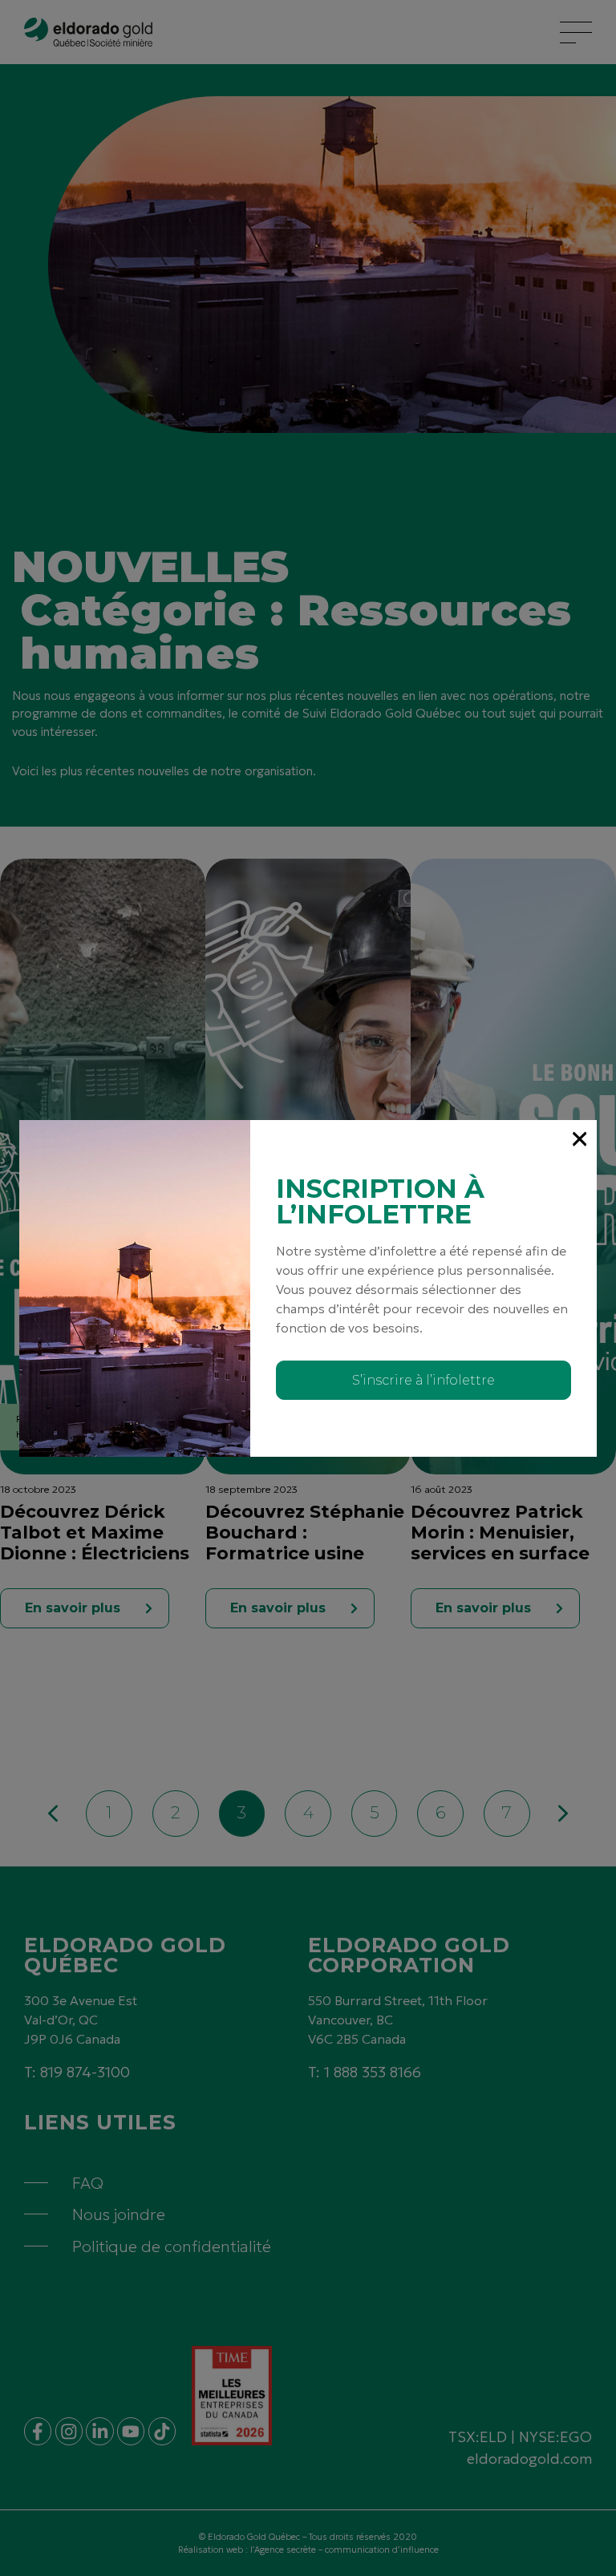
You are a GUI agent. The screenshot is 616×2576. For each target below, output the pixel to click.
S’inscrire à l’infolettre (423, 1380)
